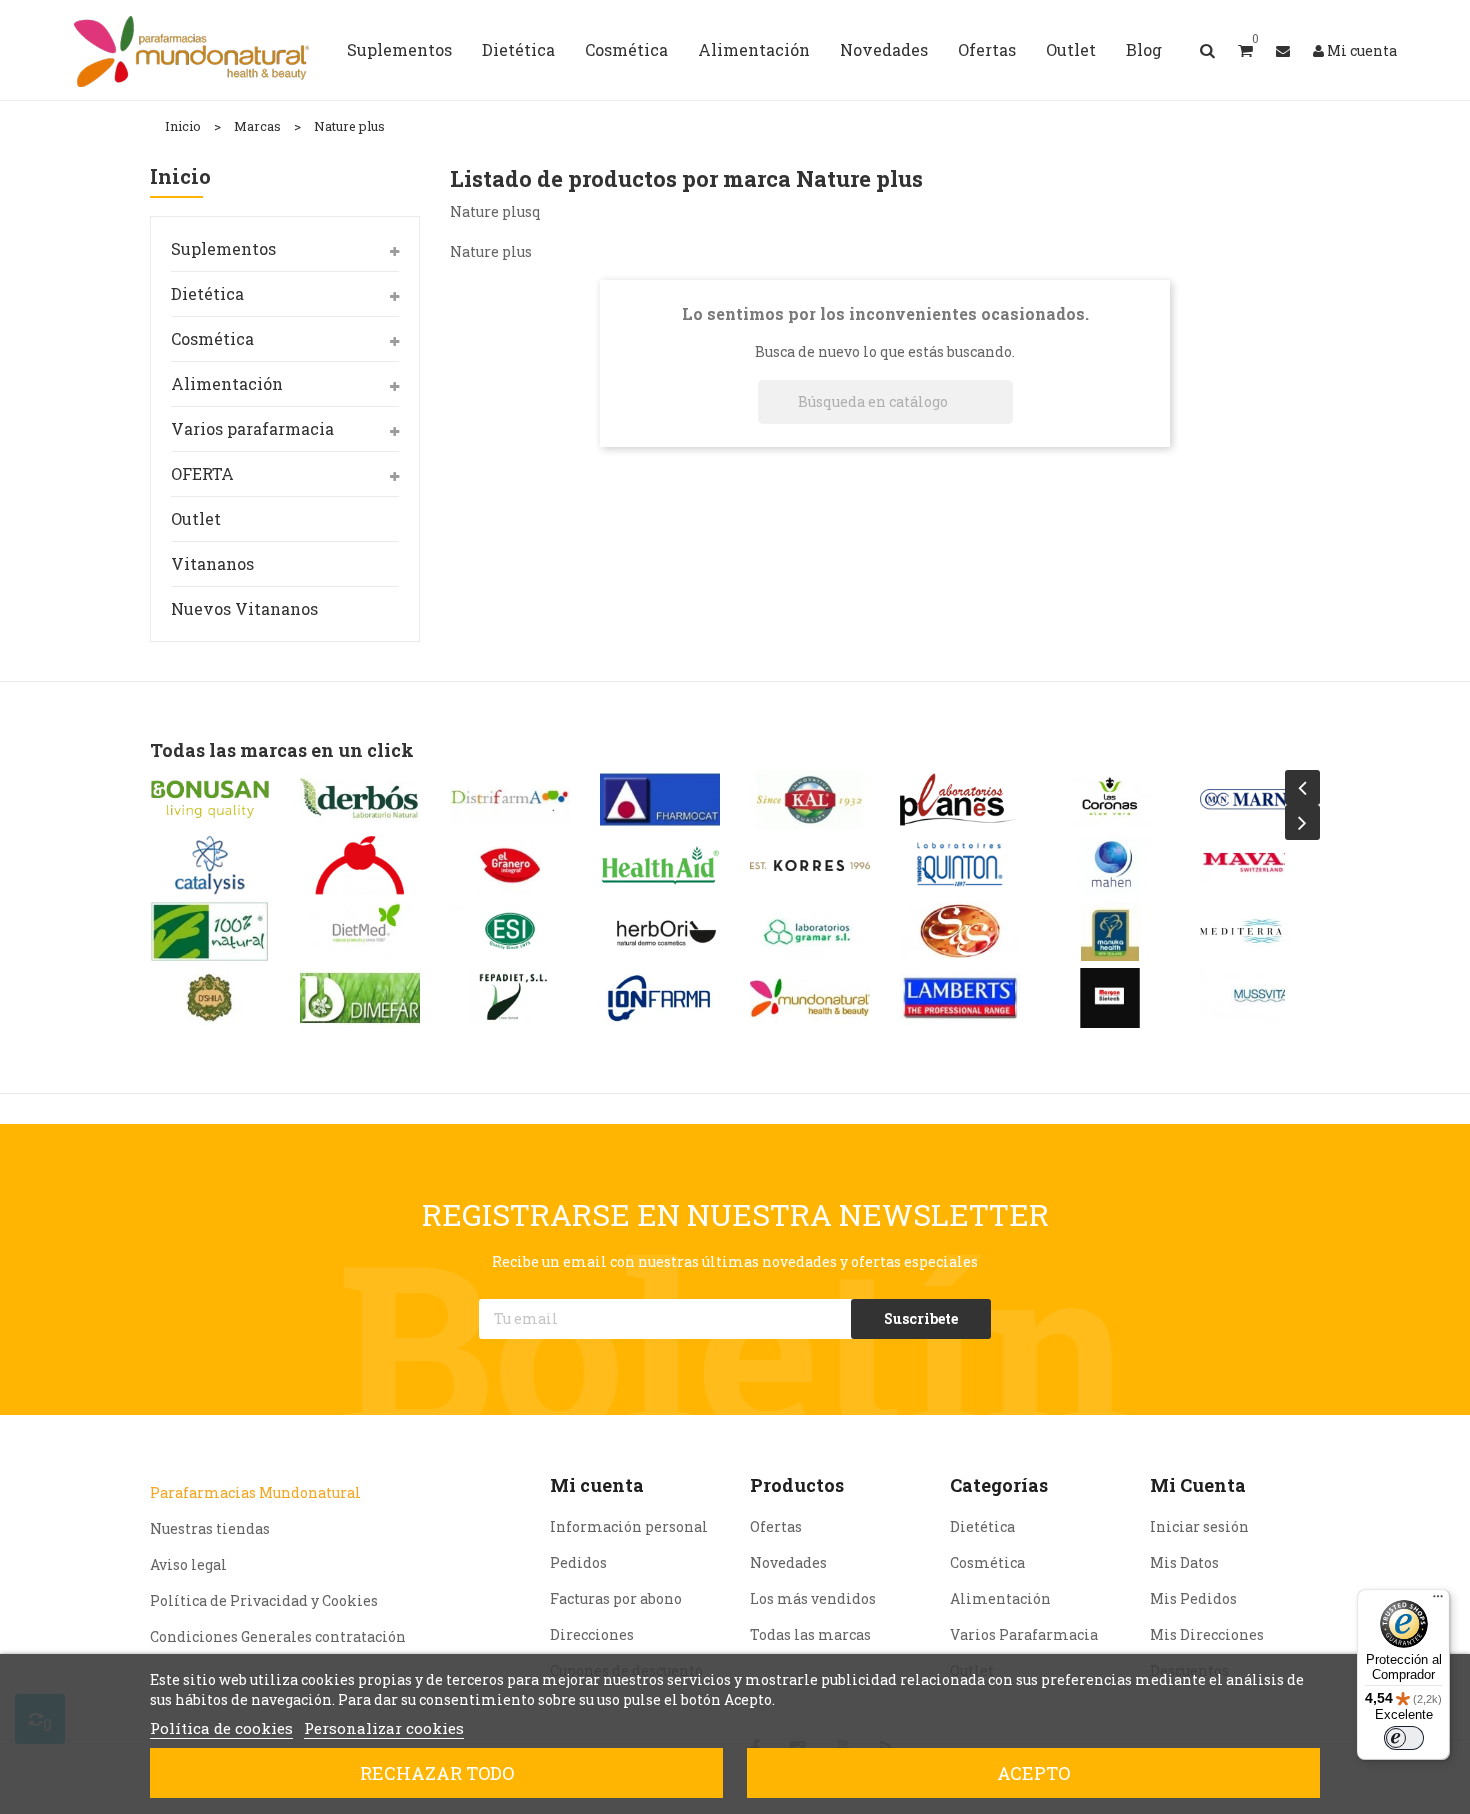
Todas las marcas (810, 1634)
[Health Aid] (660, 865)
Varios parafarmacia (252, 428)
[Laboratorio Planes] (960, 799)
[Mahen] (1110, 865)
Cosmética (212, 338)
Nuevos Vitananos (244, 608)
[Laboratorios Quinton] (960, 865)
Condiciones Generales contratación (278, 1636)
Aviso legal (188, 1564)
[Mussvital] (1260, 997)
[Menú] (1438, 1601)
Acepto (1033, 1773)
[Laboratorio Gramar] (810, 931)
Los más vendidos (813, 1598)
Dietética (207, 293)
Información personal (629, 1526)
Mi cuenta (597, 1485)
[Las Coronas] (1110, 799)
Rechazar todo (437, 1773)
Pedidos (578, 1562)
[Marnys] (1260, 799)
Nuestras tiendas (210, 1528)
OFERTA (202, 473)
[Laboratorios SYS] (960, 931)
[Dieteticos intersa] (360, 865)
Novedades (788, 1562)
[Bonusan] (210, 799)
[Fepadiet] (510, 997)
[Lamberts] (960, 997)
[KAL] (810, 799)
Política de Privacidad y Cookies (264, 1600)
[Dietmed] (360, 931)
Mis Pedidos (1193, 1598)
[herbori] (660, 931)
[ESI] (510, 931)
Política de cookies (221, 1728)
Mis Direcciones (1207, 1634)
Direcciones (592, 1634)
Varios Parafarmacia (1024, 1634)
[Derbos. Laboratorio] (360, 799)
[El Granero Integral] (510, 865)
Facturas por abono (616, 1598)
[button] (1245, 50)
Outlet (196, 518)
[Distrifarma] (510, 799)
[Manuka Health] (1110, 931)
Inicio (180, 177)
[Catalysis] (210, 865)
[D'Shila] (210, 997)
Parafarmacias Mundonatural (255, 1492)
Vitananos (212, 563)
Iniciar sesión (1199, 1526)
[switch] (1404, 1738)
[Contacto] (1283, 50)
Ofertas (776, 1526)
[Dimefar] (360, 997)
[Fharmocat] (660, 799)
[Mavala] (1260, 865)
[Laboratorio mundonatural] (810, 997)
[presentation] (1302, 787)
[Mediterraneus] (1260, 931)
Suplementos (223, 248)
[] (1005, 418)
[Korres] (810, 865)
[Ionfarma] (660, 997)
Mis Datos (1184, 1562)
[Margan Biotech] (1110, 997)
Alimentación (227, 383)
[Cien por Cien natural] (210, 931)
